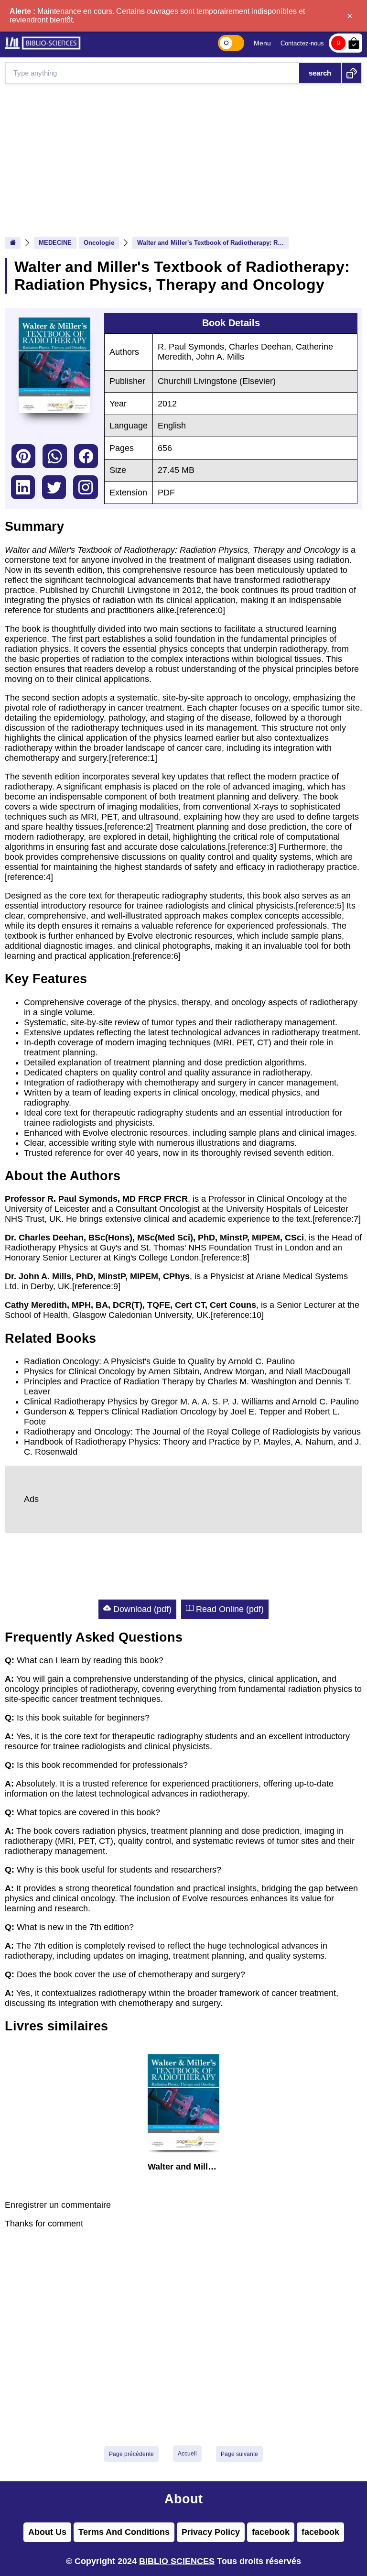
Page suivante (239, 2454)
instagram (86, 487)
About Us (47, 2532)
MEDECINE (55, 243)
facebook (86, 456)
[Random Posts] (351, 73)
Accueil (187, 2454)
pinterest (23, 456)
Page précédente (131, 2454)
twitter (54, 487)
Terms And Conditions (124, 2532)
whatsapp (55, 456)
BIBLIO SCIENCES (177, 2561)
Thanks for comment (44, 2224)
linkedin (23, 487)
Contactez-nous (302, 43)
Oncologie (99, 243)
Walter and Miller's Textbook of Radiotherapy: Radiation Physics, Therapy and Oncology (213, 243)
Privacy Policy (211, 2532)
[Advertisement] (183, 155)
